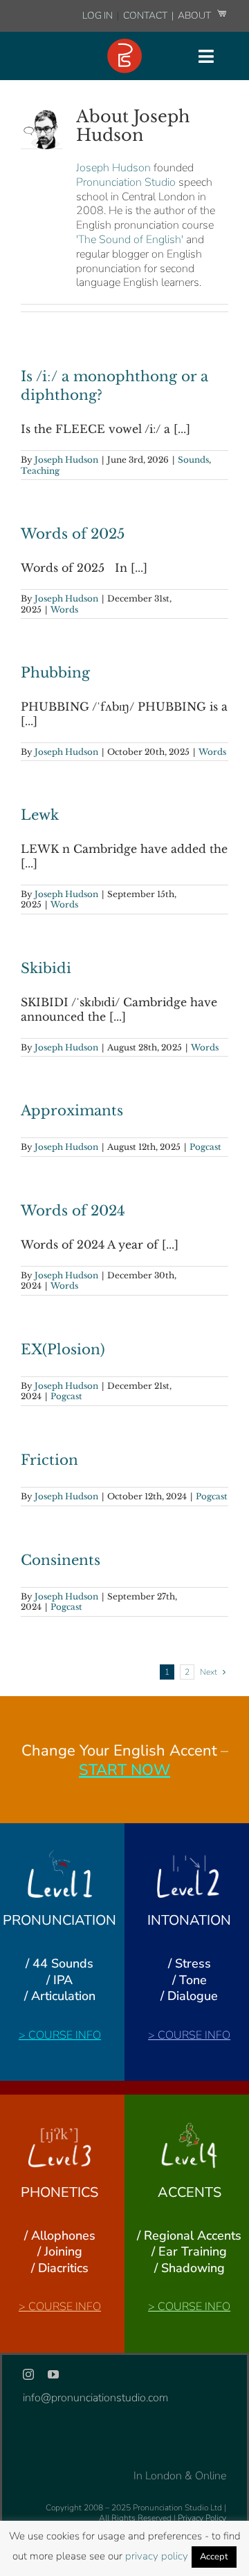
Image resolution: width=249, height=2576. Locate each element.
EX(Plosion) (63, 1349)
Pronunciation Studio (126, 182)
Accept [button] (214, 2557)
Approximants (72, 1111)
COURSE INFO (65, 2035)
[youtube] (53, 2374)
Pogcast (205, 1147)
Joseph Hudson (113, 168)
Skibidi (46, 968)
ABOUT (195, 16)
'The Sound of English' (130, 240)
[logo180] (124, 44)
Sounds (193, 460)
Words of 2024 (73, 1211)
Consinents (61, 1560)
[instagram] (28, 2374)
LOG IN (98, 16)
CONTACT (146, 16)
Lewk (40, 815)
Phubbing (55, 673)
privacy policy (157, 2556)
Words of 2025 (73, 534)
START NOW (124, 1770)
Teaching (40, 471)
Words (64, 609)
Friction (49, 1460)
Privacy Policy (202, 2518)
